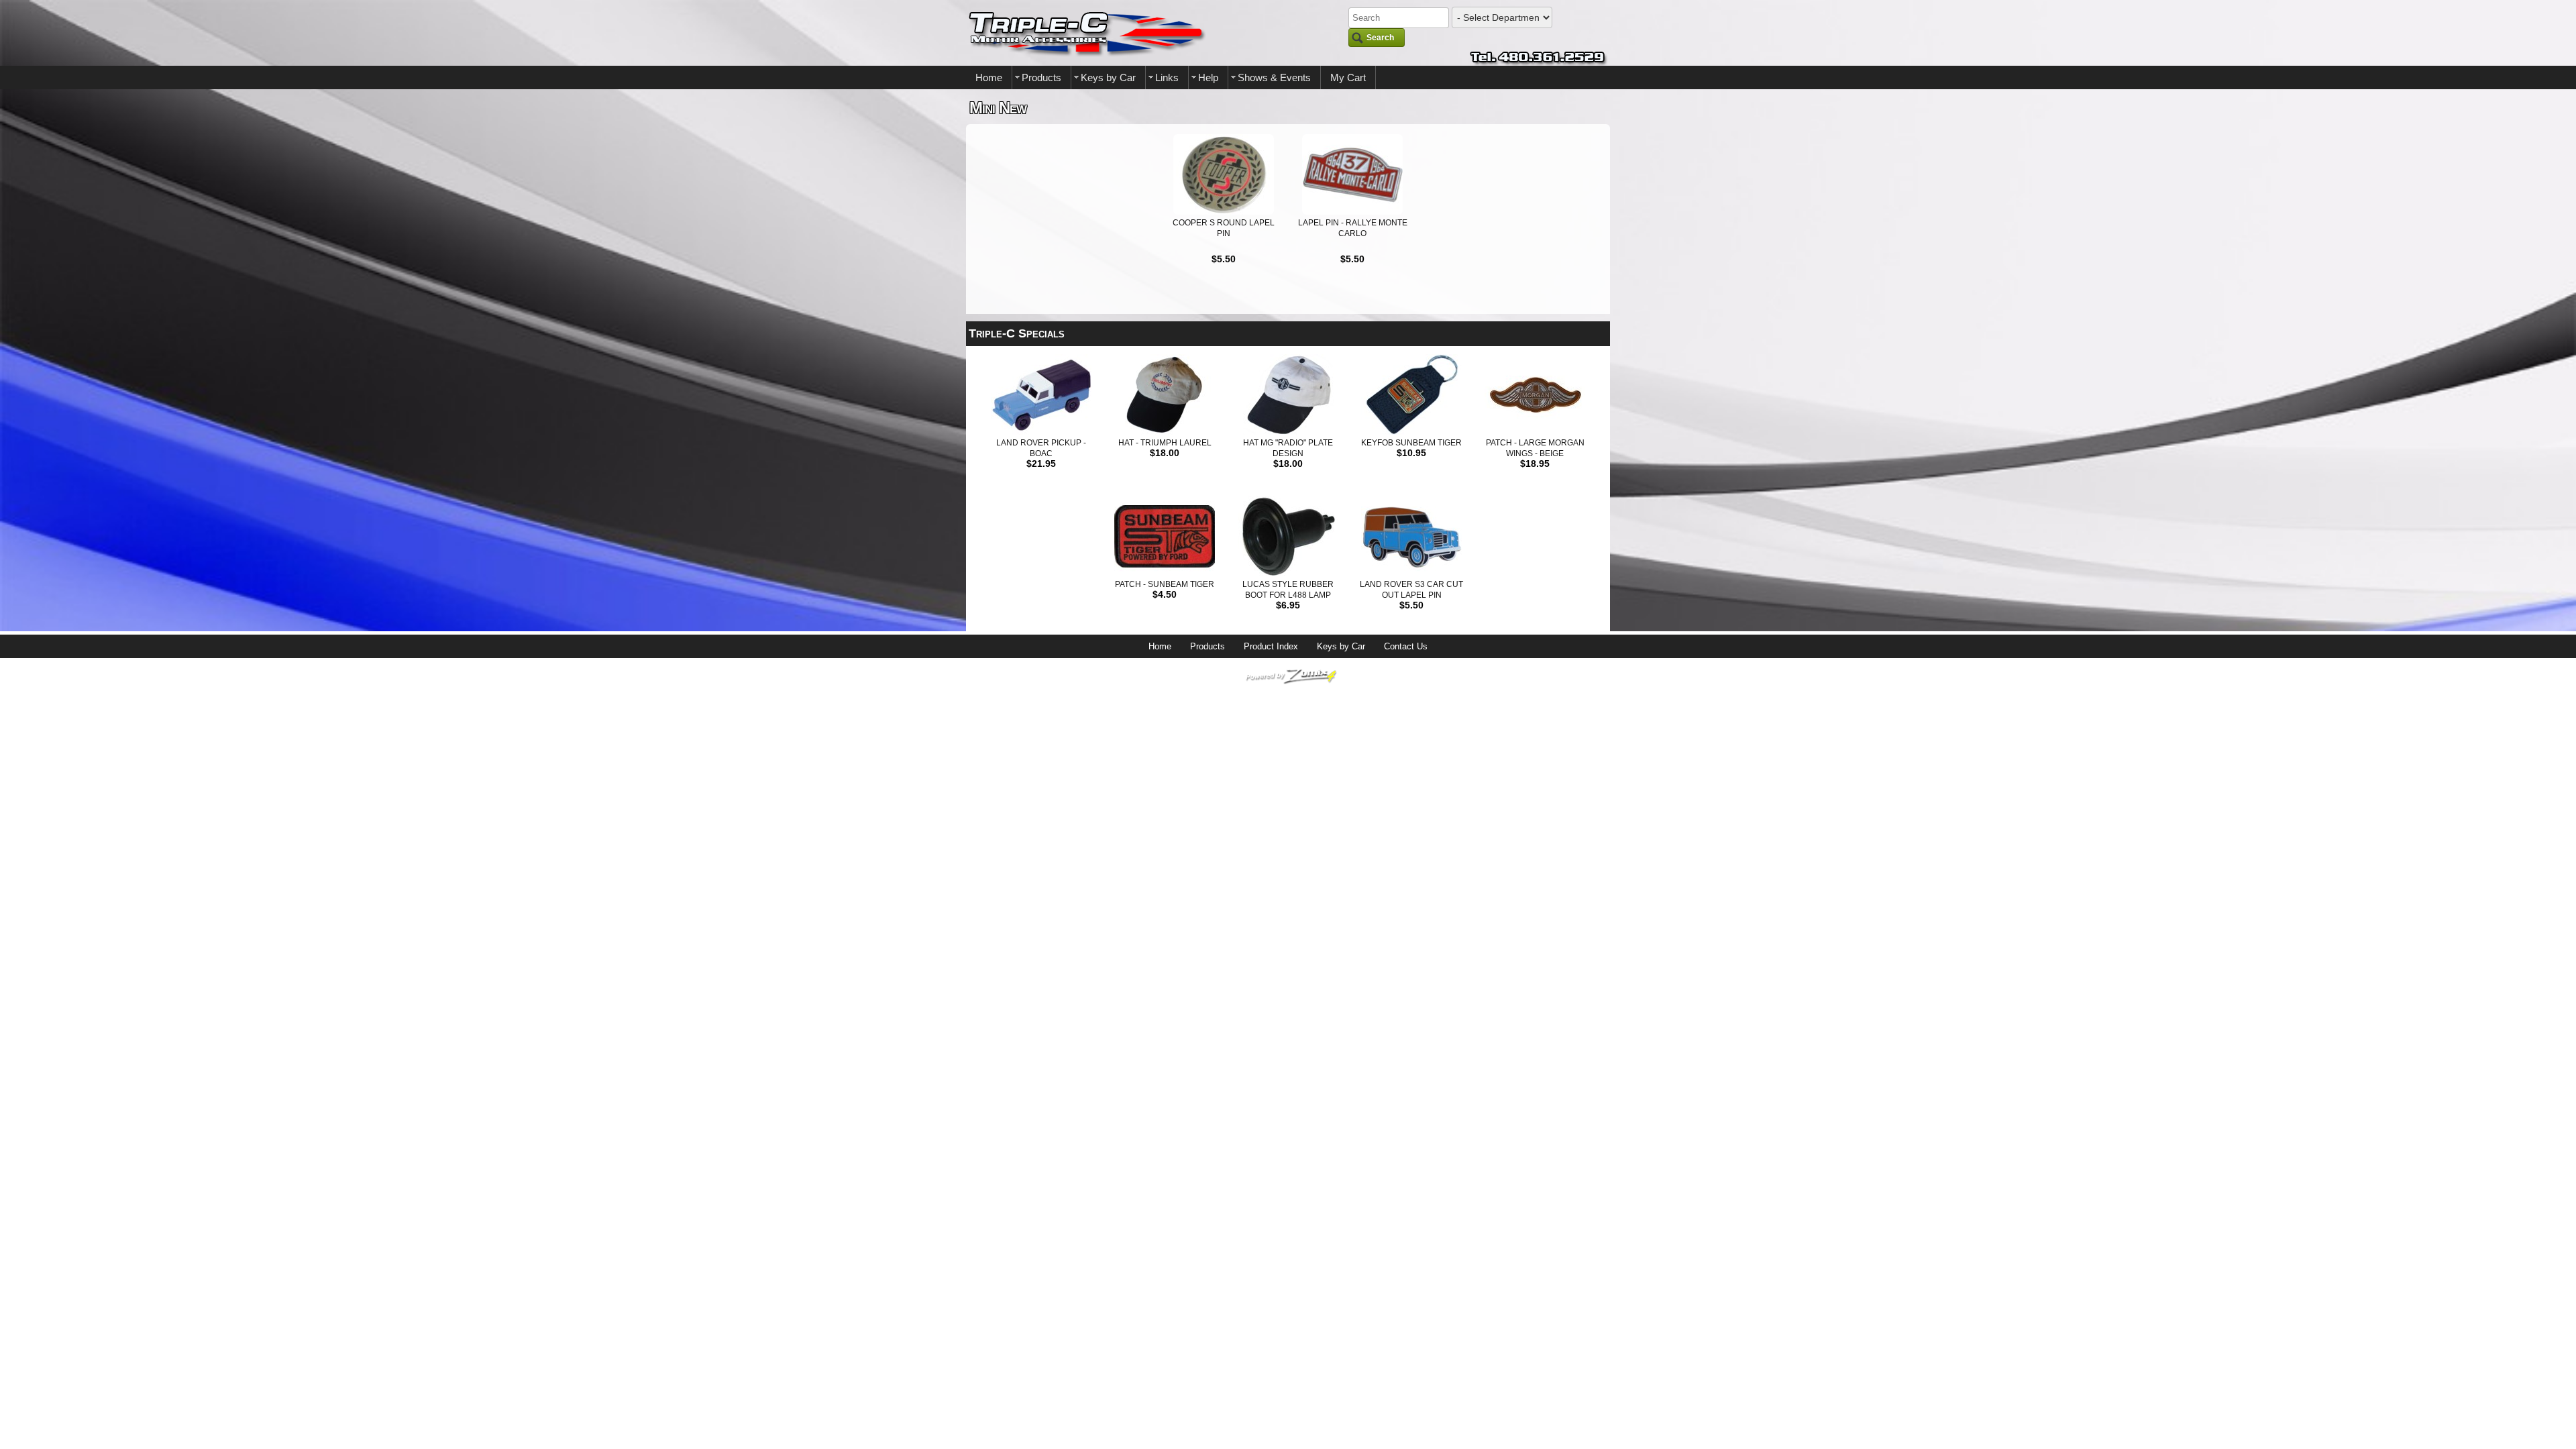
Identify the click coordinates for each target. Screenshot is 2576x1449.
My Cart (1348, 77)
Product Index (1271, 646)
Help (1208, 77)
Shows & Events (1274, 77)
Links (1167, 77)
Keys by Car (1108, 77)
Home (989, 77)
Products (1041, 77)
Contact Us (1406, 646)
